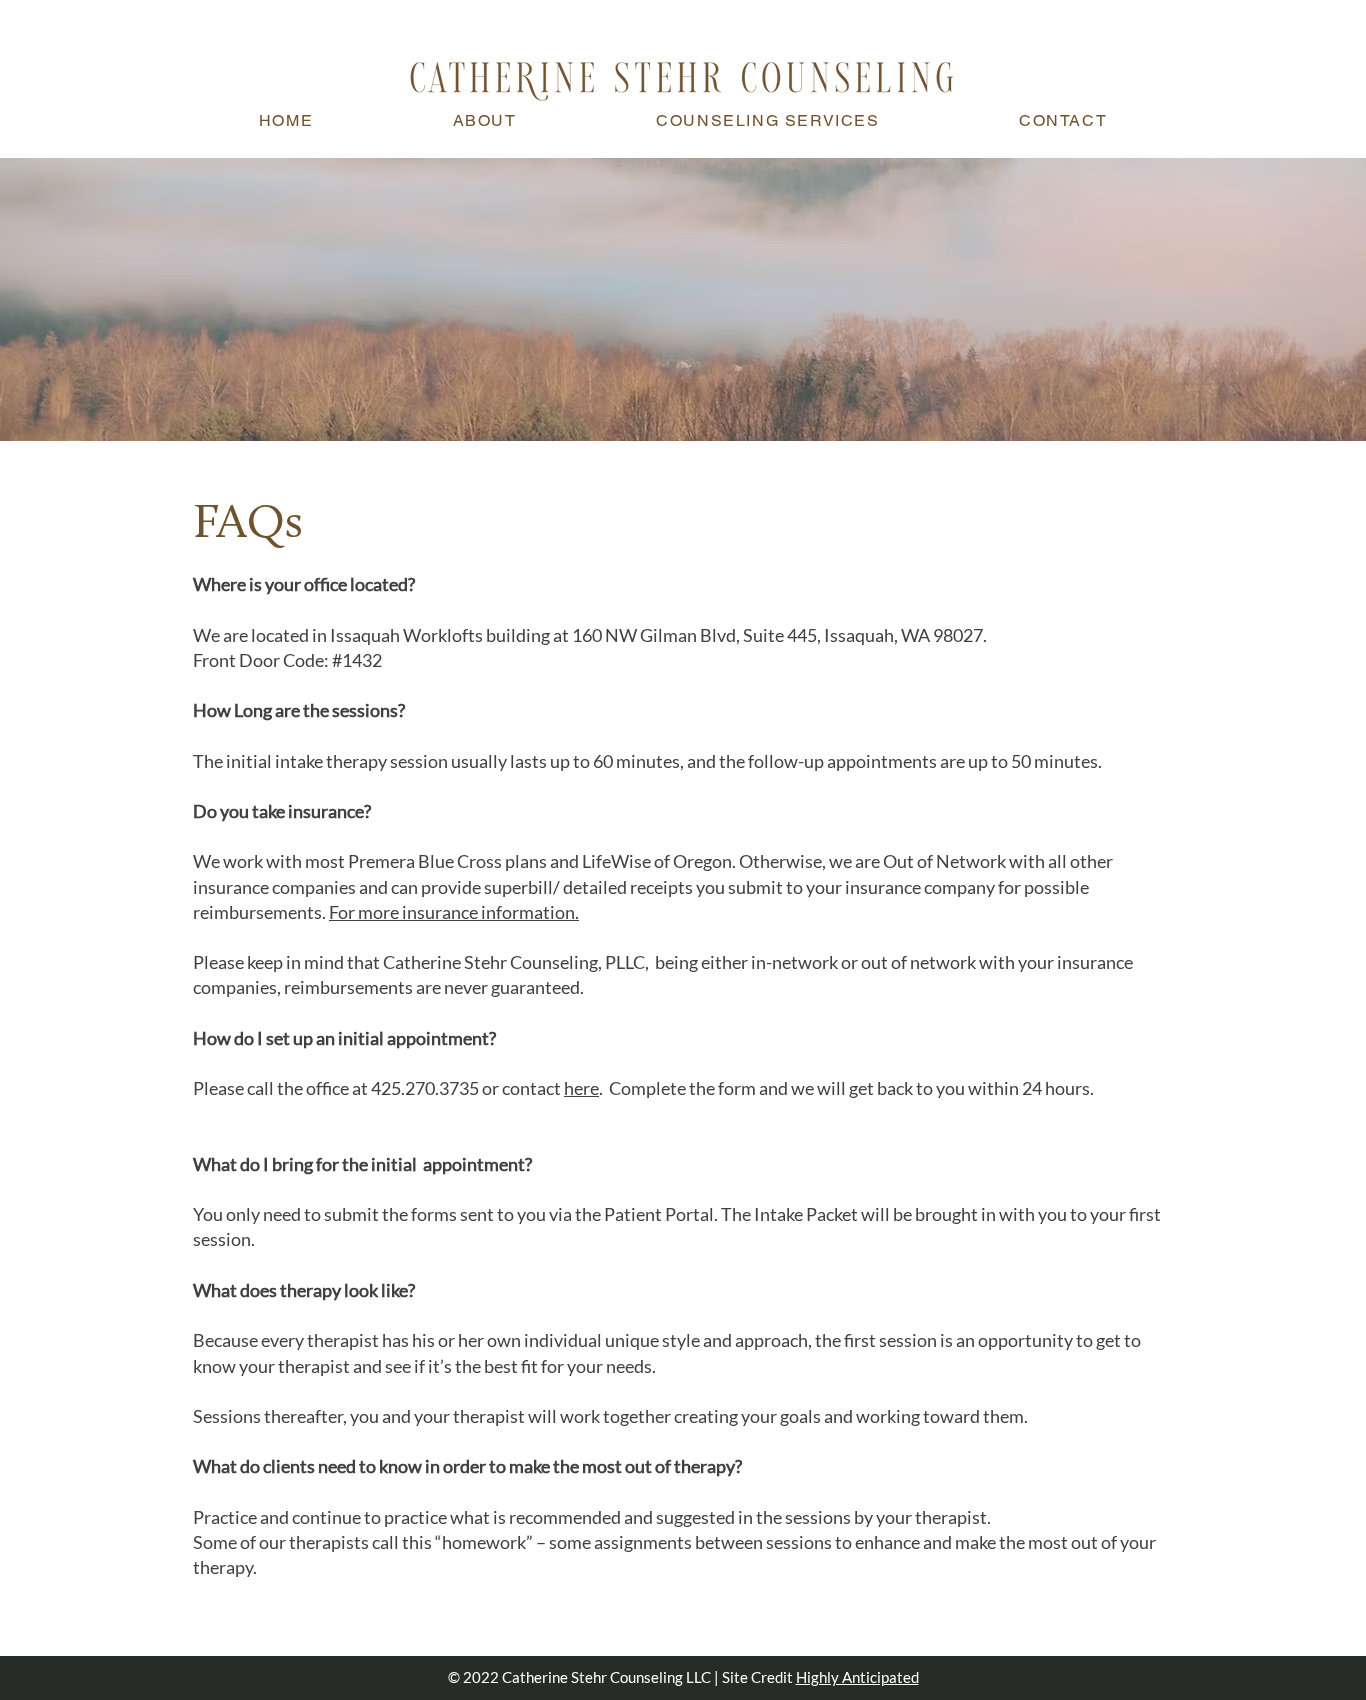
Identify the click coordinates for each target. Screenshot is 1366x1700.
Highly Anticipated (857, 1677)
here (581, 1088)
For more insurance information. (454, 912)
